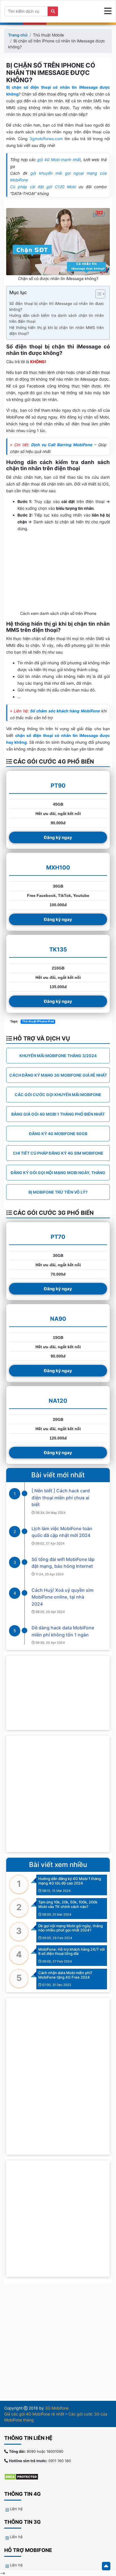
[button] (98, 295)
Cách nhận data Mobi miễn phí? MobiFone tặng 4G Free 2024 (65, 1975)
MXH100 (58, 868)
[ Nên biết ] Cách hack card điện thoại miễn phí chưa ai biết (61, 1498)
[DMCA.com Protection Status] (24, 2476)
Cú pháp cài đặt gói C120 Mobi (43, 187)
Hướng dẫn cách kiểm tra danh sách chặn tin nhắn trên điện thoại (57, 318)
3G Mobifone (57, 2408)
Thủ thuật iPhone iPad (38, 1021)
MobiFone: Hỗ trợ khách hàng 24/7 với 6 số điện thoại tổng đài (72, 1951)
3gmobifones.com (46, 139)
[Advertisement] (58, 1794)
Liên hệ (16, 2509)
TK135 (58, 949)
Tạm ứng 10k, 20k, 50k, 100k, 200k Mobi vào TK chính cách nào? (68, 1904)
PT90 (58, 786)
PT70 (58, 1237)
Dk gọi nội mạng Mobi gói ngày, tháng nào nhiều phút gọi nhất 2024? (71, 1928)
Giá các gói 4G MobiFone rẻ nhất (34, 2414)
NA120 (58, 1401)
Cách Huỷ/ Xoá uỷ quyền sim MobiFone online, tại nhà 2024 (63, 1597)
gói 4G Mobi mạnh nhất (59, 160)
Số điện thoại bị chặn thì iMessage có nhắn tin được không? (57, 306)
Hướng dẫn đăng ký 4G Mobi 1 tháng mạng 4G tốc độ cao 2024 (70, 1881)
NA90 (58, 1319)
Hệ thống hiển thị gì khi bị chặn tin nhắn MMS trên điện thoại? (57, 330)
